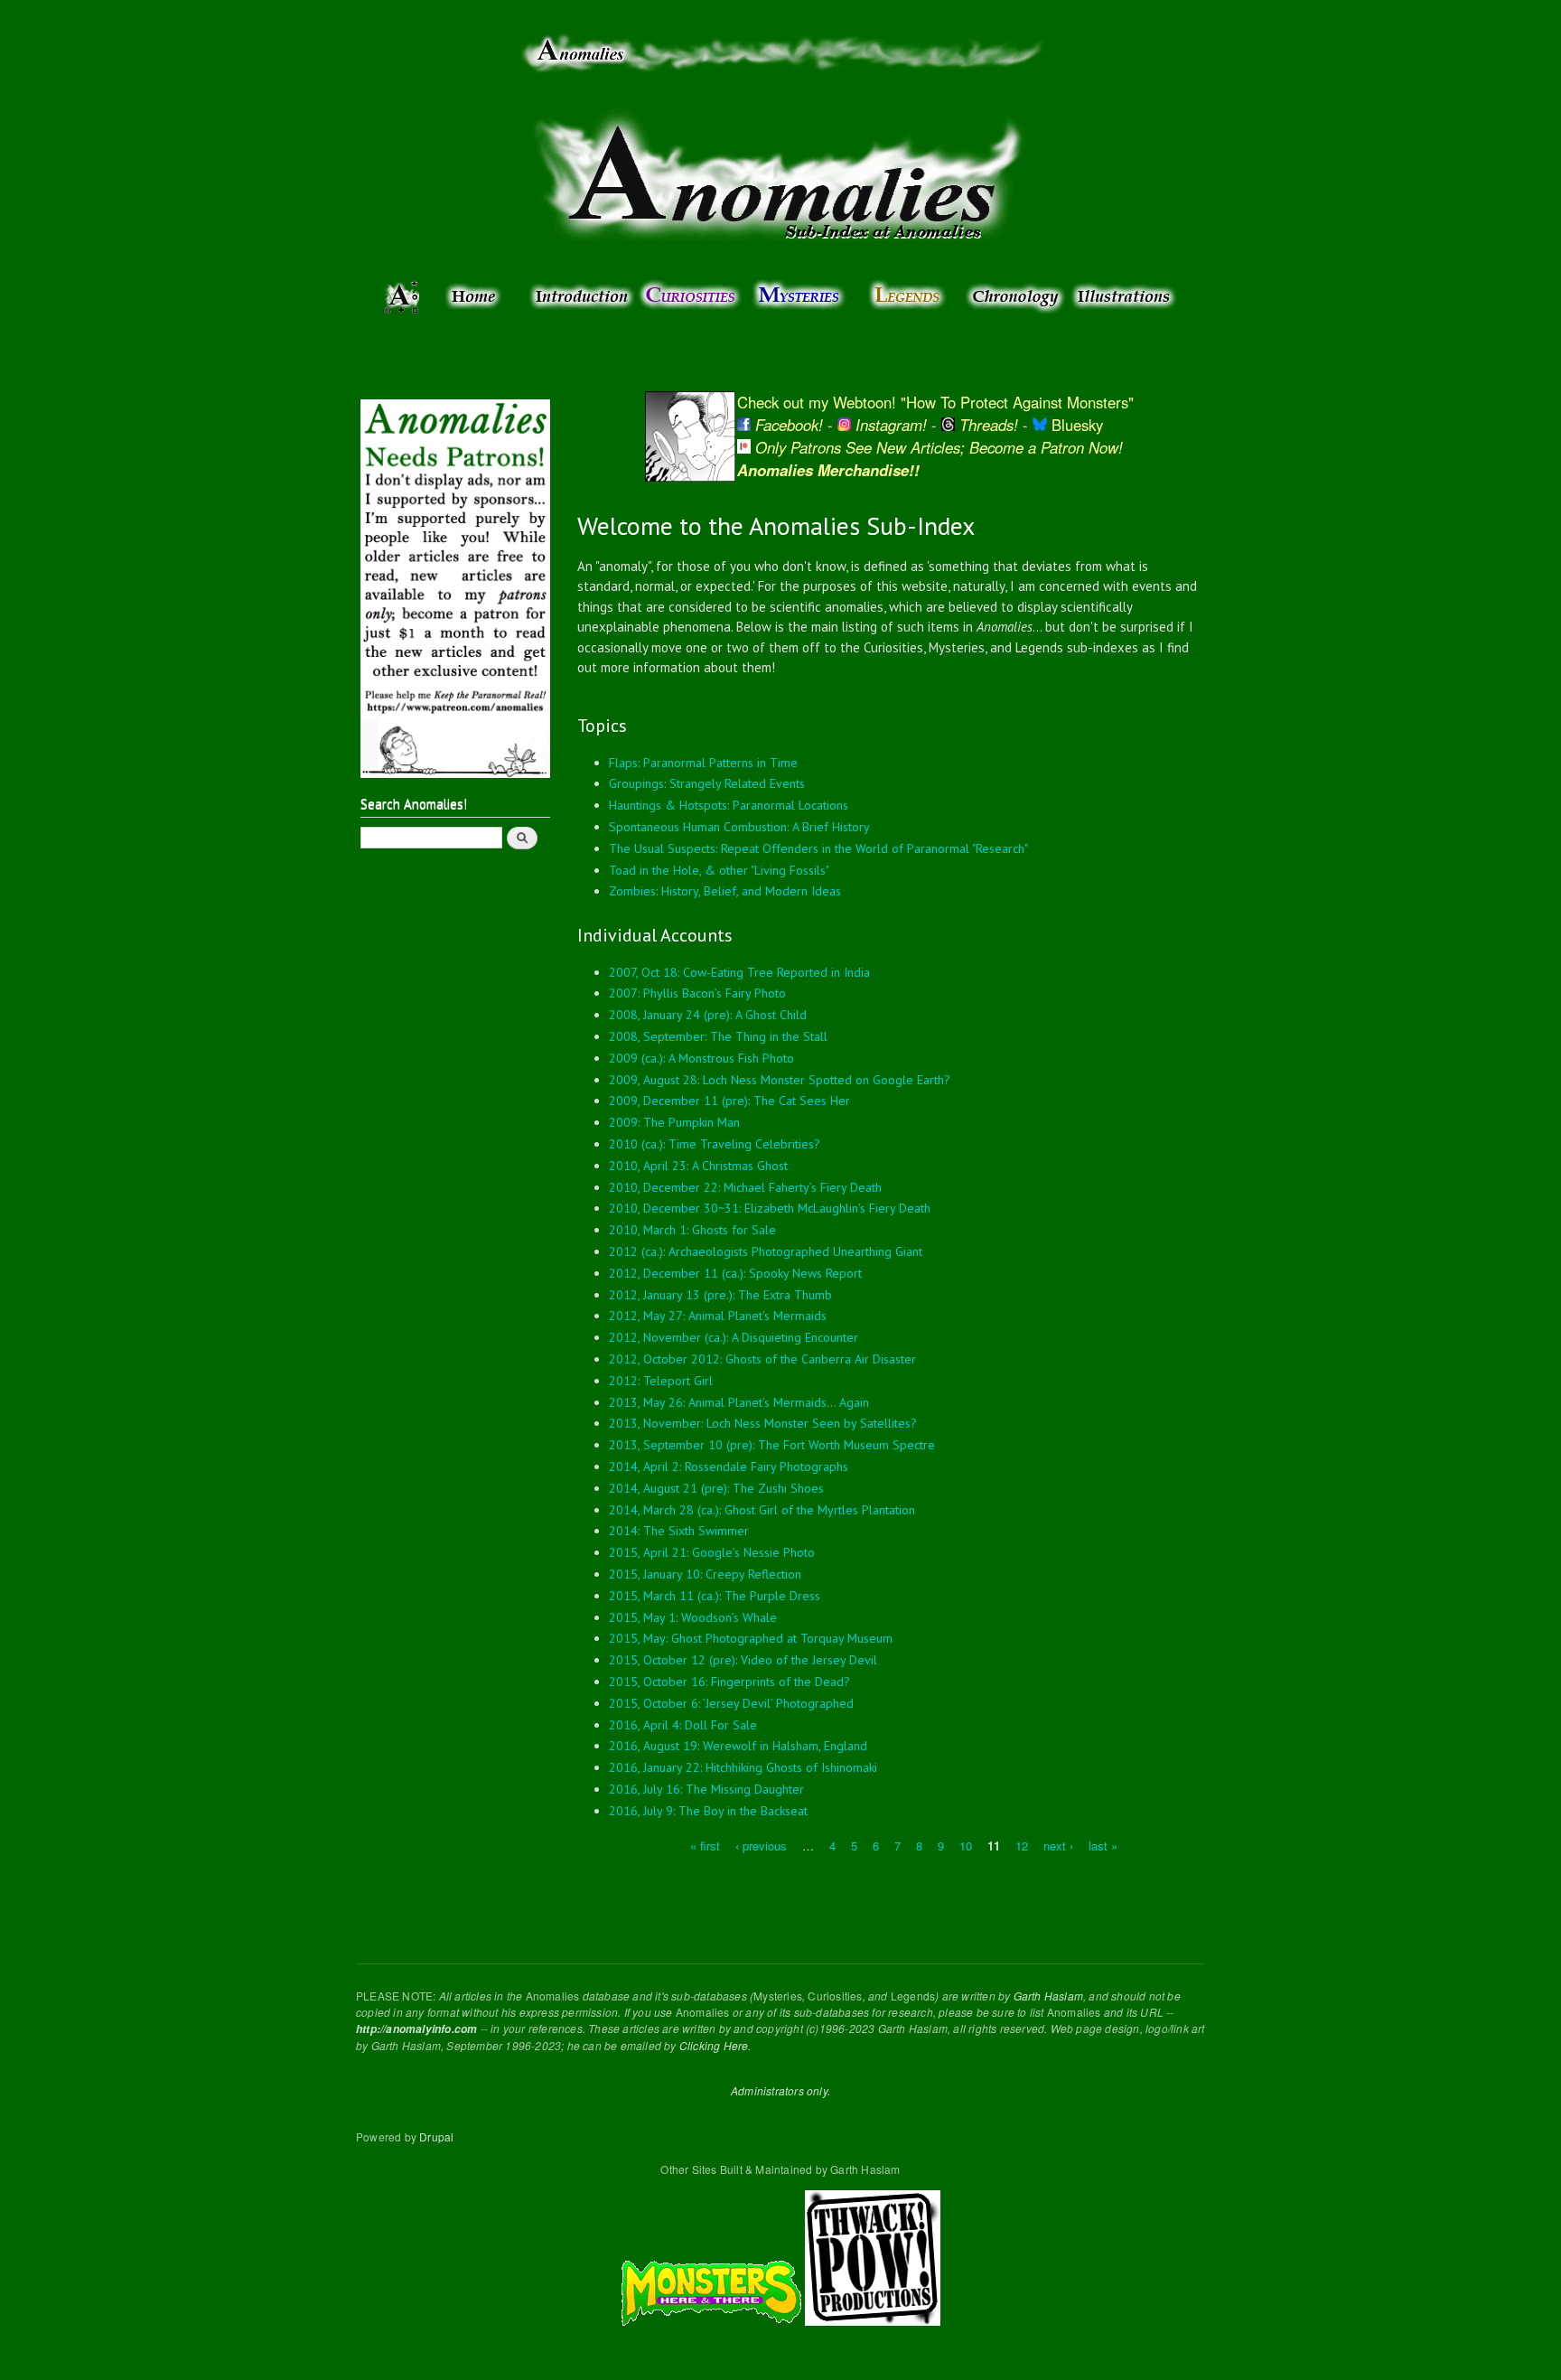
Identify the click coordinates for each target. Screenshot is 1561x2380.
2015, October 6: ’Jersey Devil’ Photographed (731, 1703)
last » (1103, 1845)
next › (1058, 1845)
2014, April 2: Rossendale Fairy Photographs (729, 1466)
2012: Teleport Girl (661, 1381)
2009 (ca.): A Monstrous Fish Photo (701, 1058)
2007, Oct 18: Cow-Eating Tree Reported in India (739, 972)
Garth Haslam (1048, 1996)
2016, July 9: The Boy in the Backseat (708, 1811)
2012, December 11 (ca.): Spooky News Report (735, 1273)
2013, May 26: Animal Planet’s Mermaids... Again (739, 1402)
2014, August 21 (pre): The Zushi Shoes (716, 1488)
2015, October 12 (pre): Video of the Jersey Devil (743, 1660)
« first (705, 1845)
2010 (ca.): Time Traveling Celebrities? (715, 1144)
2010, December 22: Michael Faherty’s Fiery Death (745, 1187)
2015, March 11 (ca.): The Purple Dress (715, 1596)
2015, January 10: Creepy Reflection (705, 1574)
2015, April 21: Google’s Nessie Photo (712, 1552)
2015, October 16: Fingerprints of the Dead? (729, 1682)
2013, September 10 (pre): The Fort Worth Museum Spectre (772, 1445)
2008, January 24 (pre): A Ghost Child (708, 1015)
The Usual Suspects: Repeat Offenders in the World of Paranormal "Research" (818, 848)
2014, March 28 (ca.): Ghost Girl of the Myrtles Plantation (762, 1510)
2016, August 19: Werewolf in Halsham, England (738, 1746)
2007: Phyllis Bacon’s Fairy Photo (697, 993)
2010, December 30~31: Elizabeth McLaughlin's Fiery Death (770, 1208)
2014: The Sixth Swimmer (679, 1531)
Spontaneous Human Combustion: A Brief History (739, 827)
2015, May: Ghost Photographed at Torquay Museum (751, 1638)
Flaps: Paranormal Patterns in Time (703, 763)
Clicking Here (714, 2045)
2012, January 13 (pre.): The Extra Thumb (720, 1295)
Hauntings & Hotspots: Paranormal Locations (729, 805)
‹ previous (761, 1845)
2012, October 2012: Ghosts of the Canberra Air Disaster (762, 1359)
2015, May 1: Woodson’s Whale (693, 1617)
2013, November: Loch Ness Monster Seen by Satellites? (763, 1423)
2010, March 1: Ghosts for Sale (692, 1230)
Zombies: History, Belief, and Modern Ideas (725, 891)
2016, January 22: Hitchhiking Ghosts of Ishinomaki (743, 1767)
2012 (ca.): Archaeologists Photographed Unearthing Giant (766, 1251)
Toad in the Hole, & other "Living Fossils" (719, 870)
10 (966, 1845)
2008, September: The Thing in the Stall (718, 1036)
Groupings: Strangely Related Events (707, 783)
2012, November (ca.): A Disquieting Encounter (734, 1337)
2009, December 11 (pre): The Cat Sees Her (729, 1101)
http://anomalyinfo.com (416, 2029)
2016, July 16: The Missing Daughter (706, 1789)
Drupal (436, 2136)
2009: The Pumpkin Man (674, 1122)
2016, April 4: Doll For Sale (683, 1725)
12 (1022, 1845)
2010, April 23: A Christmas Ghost (698, 1166)
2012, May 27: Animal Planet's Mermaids (718, 1316)
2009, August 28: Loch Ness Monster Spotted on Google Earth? (780, 1080)
